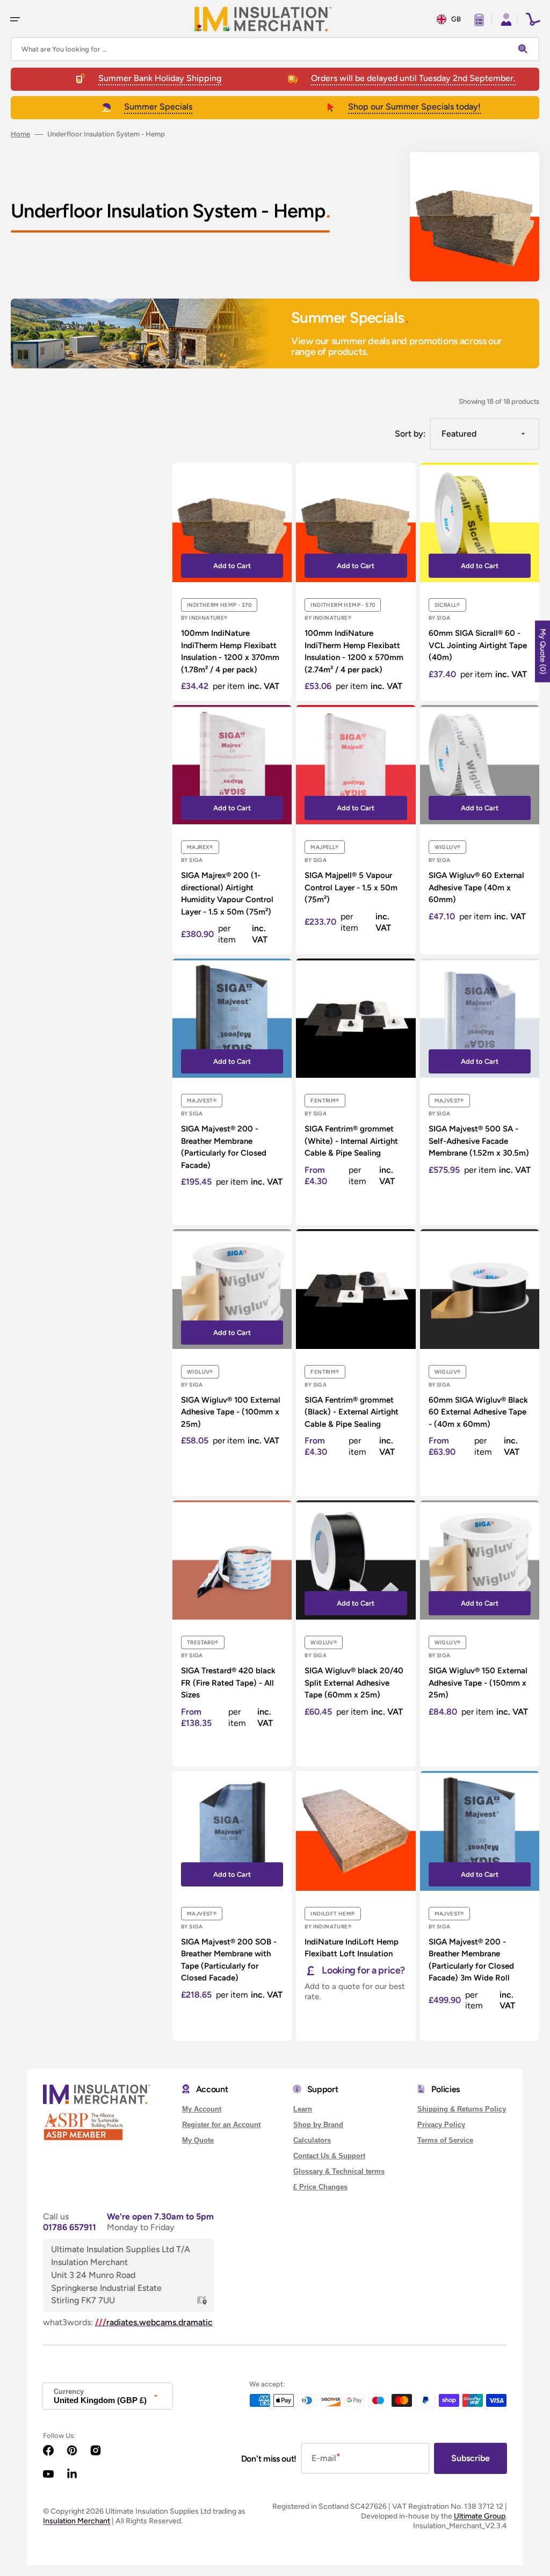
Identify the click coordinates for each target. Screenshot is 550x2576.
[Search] (525, 49)
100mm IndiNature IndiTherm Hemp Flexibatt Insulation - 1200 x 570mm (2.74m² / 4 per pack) (354, 651)
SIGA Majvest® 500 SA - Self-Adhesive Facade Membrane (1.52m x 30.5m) (479, 1141)
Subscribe (471, 2458)
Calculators (312, 2140)
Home (20, 134)
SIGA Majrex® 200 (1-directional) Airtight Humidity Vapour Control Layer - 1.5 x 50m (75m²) (227, 894)
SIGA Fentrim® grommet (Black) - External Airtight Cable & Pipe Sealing (352, 1412)
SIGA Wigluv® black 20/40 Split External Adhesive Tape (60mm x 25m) (354, 1683)
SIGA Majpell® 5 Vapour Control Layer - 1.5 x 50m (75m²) (351, 887)
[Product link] (232, 582)
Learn (303, 2109)
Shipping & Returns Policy (462, 2109)
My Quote (198, 2140)
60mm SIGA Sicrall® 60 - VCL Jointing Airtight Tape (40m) (478, 645)
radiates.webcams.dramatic (154, 2322)
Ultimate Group (480, 2516)
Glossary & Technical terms (339, 2171)
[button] (15, 19)
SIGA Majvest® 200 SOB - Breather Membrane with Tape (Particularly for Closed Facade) (229, 1960)
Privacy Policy (441, 2125)
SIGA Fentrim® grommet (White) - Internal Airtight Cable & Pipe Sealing (351, 1141)
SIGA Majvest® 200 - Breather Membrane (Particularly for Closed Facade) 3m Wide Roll (471, 1960)
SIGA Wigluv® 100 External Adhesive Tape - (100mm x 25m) (231, 1412)
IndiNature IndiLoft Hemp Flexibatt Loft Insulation (352, 1948)
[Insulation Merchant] (263, 19)
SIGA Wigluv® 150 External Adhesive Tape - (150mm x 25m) (478, 1683)
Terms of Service (445, 2140)
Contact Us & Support (329, 2156)
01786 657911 (70, 2227)
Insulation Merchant (77, 2521)
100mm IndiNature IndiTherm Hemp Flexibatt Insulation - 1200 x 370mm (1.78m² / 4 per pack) (230, 651)
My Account (202, 2109)
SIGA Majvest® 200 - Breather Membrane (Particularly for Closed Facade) (224, 1147)
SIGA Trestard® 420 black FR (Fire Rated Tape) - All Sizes (228, 1683)
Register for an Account (221, 2125)
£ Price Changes (320, 2187)
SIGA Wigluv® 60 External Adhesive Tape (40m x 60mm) (476, 887)
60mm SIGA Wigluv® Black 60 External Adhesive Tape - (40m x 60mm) (478, 1412)
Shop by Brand (318, 2125)
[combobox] (275, 49)
